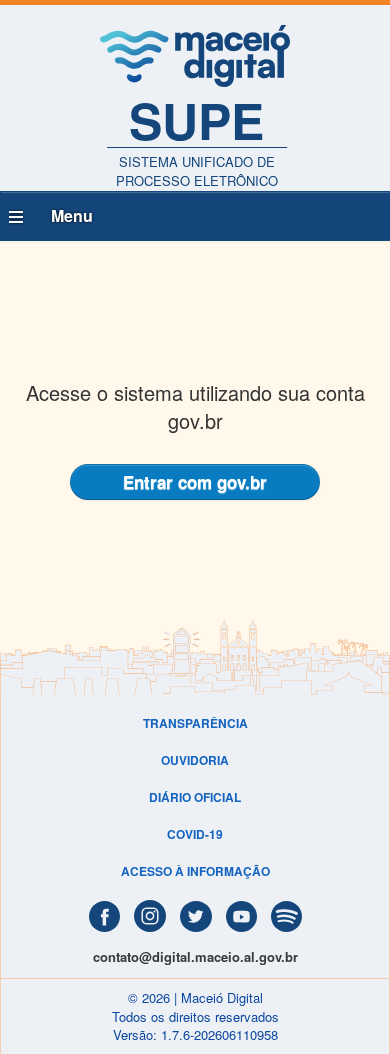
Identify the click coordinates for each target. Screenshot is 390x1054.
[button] (195, 216)
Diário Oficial (195, 797)
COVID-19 (195, 834)
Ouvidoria (195, 760)
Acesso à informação (195, 871)
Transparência (195, 723)
